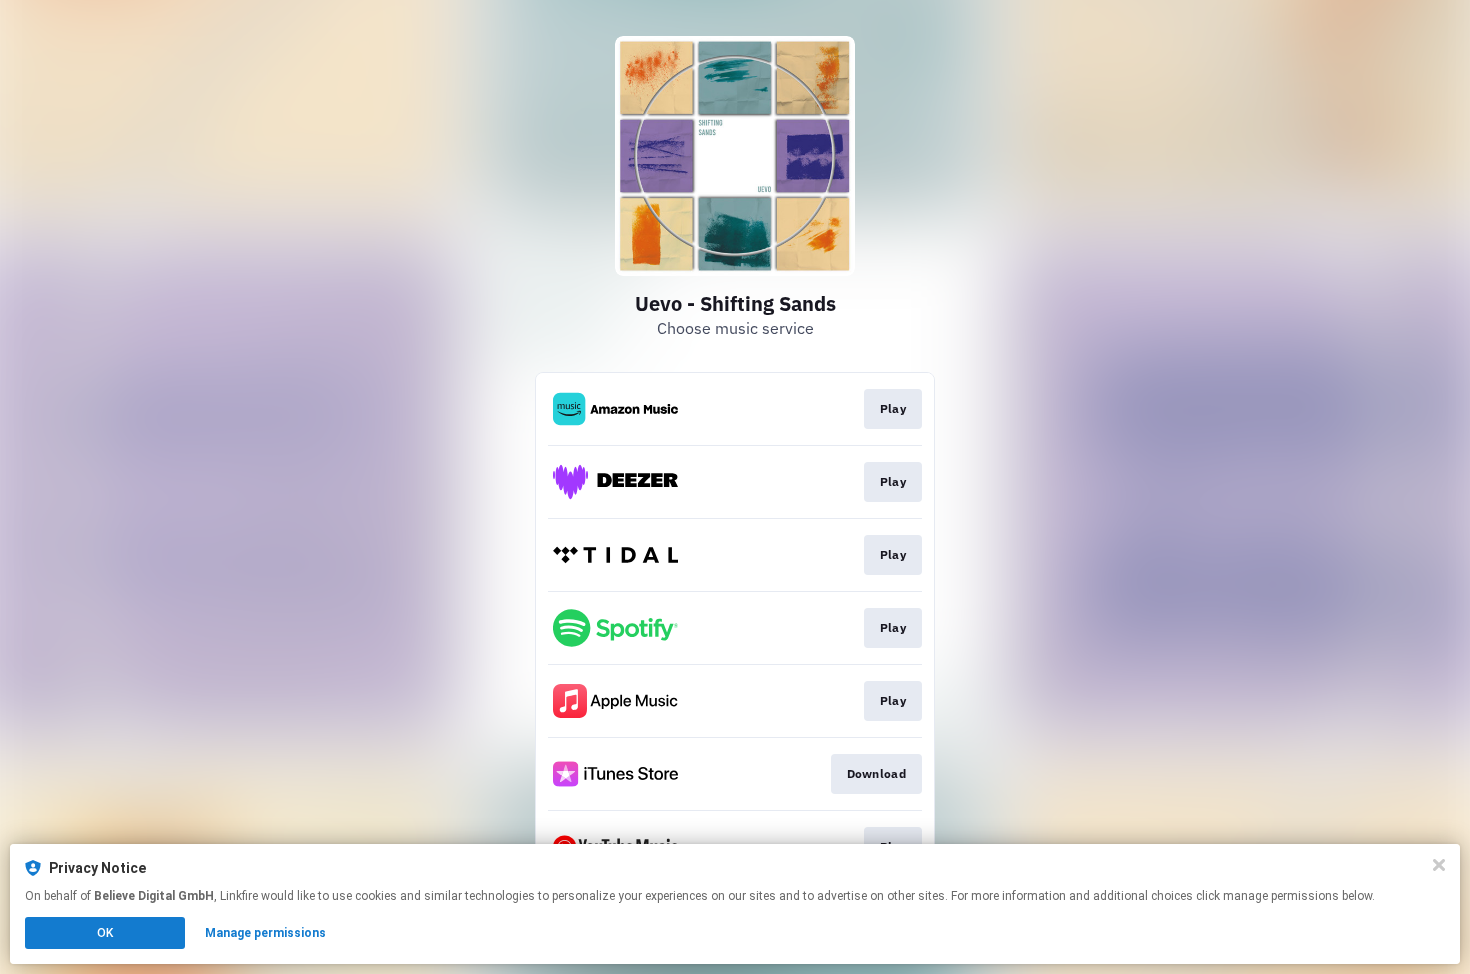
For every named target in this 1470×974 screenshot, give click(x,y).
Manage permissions (265, 933)
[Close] (1439, 865)
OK (105, 933)
